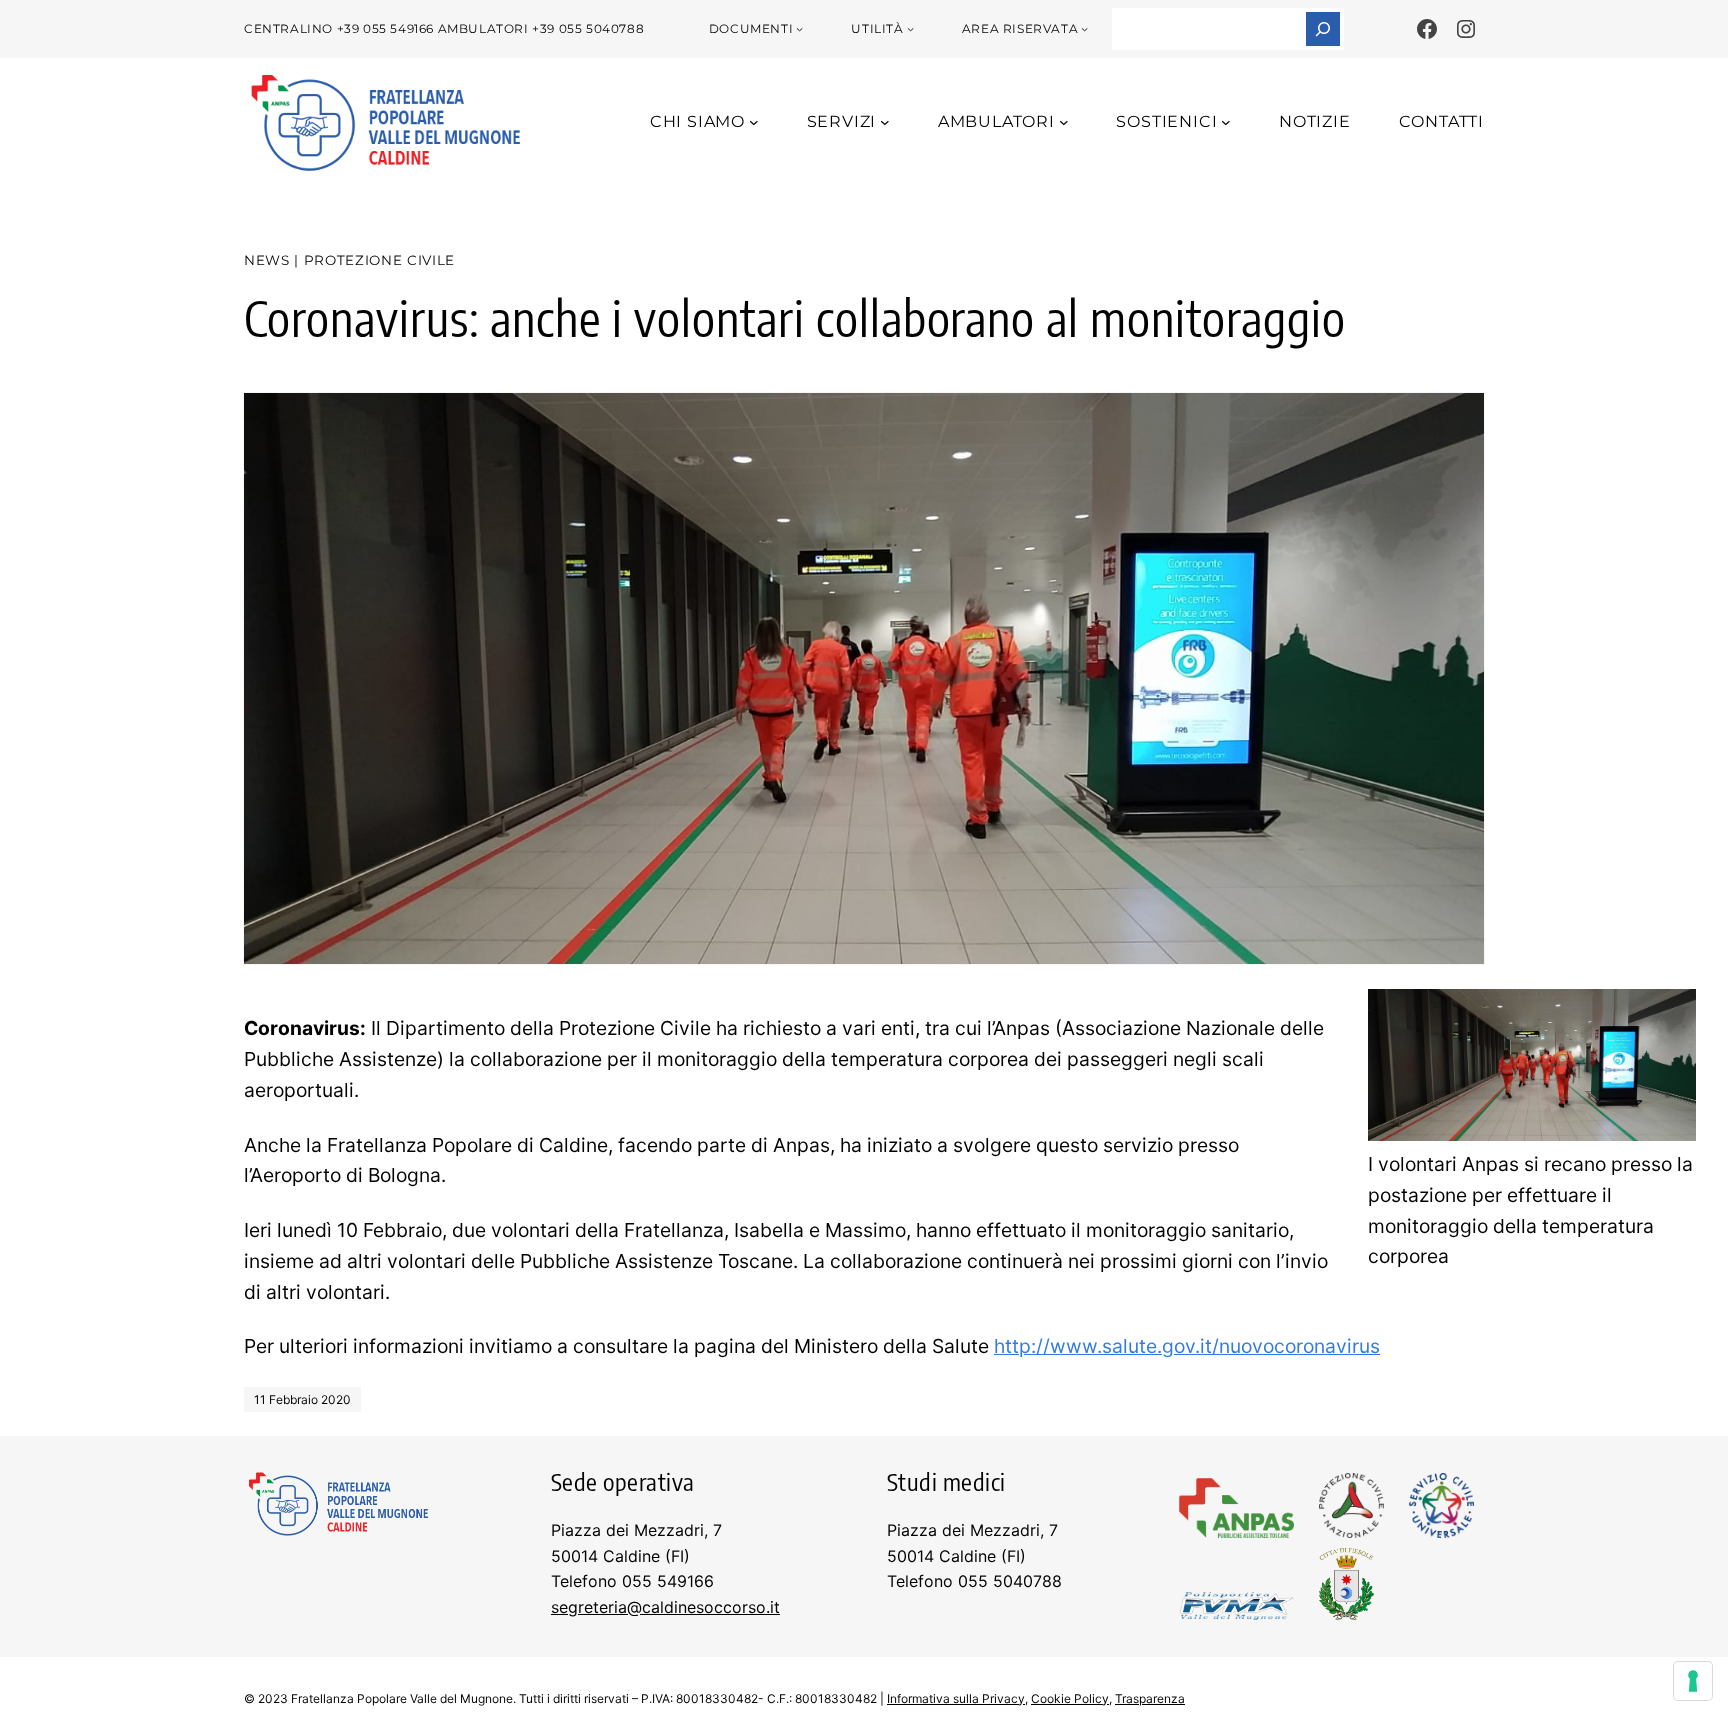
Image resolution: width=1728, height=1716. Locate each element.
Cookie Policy (1070, 1698)
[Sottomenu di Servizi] (885, 122)
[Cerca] (1323, 29)
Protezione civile (379, 260)
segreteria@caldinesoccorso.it (665, 1607)
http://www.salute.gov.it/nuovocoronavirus (1187, 1346)
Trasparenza (1150, 1698)
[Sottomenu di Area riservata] (1084, 28)
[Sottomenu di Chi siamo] (754, 122)
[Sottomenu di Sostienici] (1226, 122)
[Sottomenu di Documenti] (799, 28)
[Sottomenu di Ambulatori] (1064, 122)
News (267, 260)
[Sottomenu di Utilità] (910, 28)
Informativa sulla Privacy (956, 1698)
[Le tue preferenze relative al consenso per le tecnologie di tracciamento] (1693, 1681)
